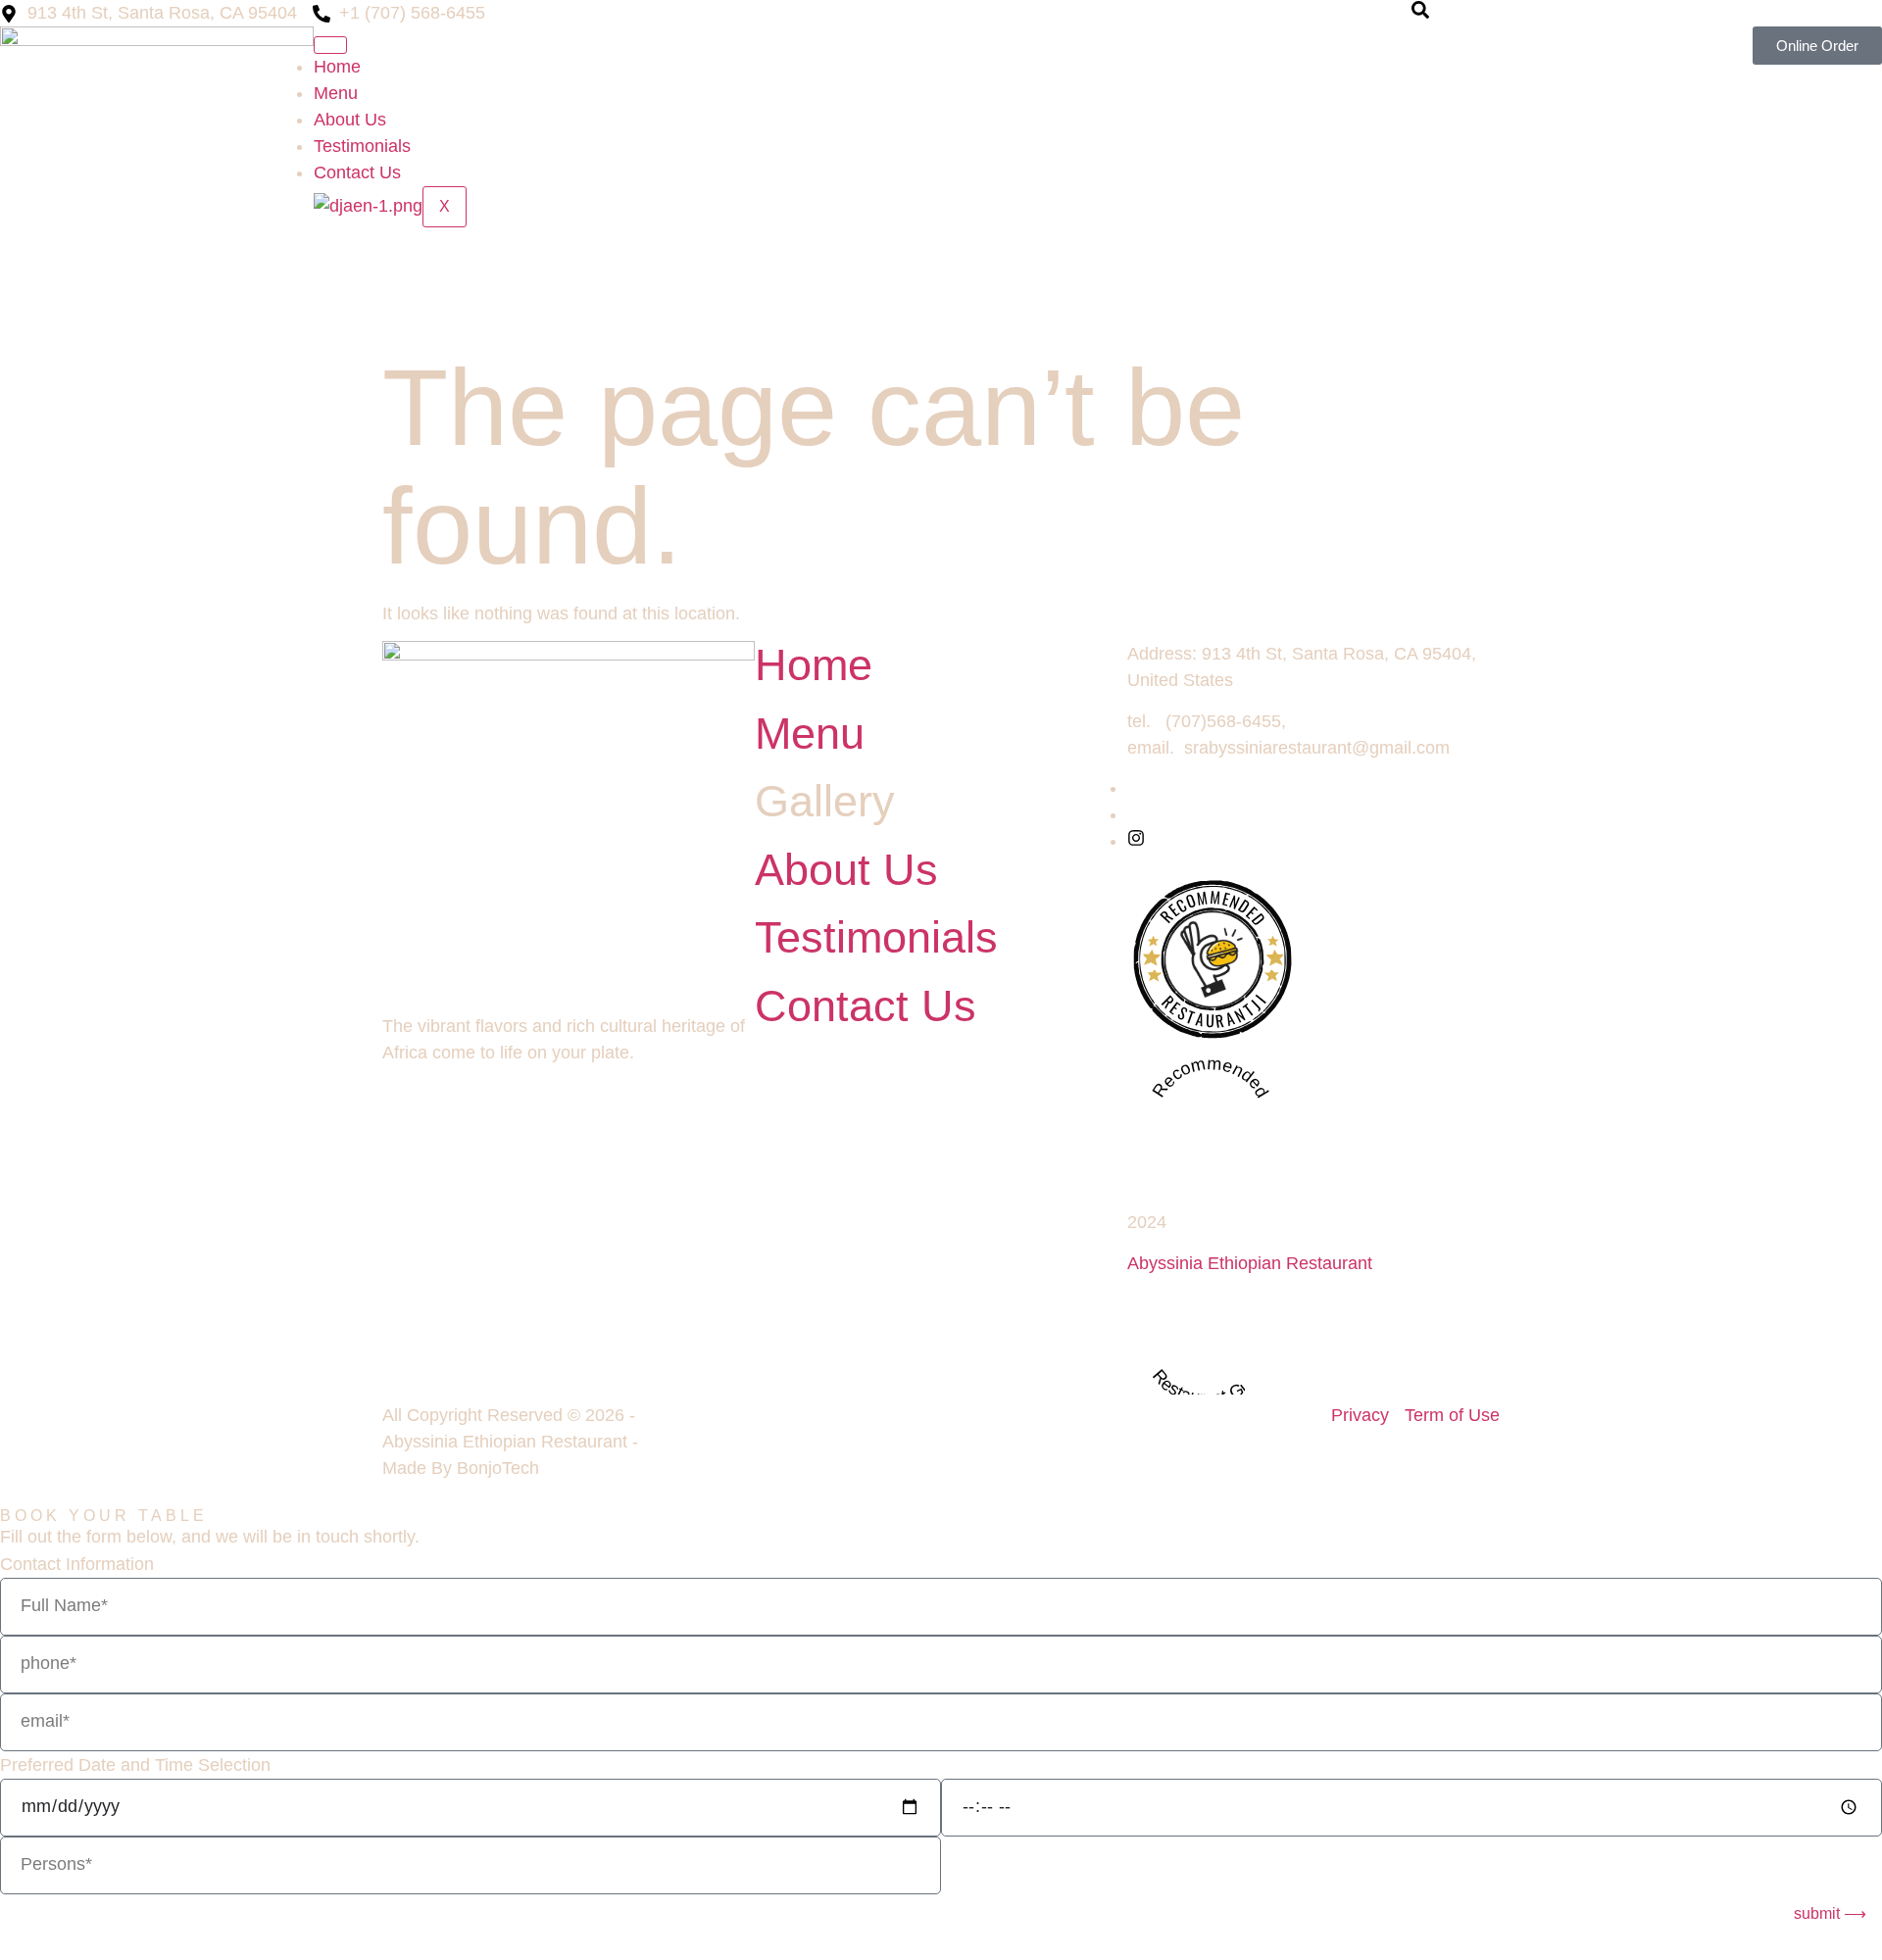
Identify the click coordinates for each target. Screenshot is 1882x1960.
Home (337, 67)
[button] (1420, 13)
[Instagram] (1136, 841)
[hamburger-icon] (330, 45)
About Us (350, 120)
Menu (336, 93)
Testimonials (362, 146)
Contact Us (357, 172)
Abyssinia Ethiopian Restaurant (1250, 1263)
